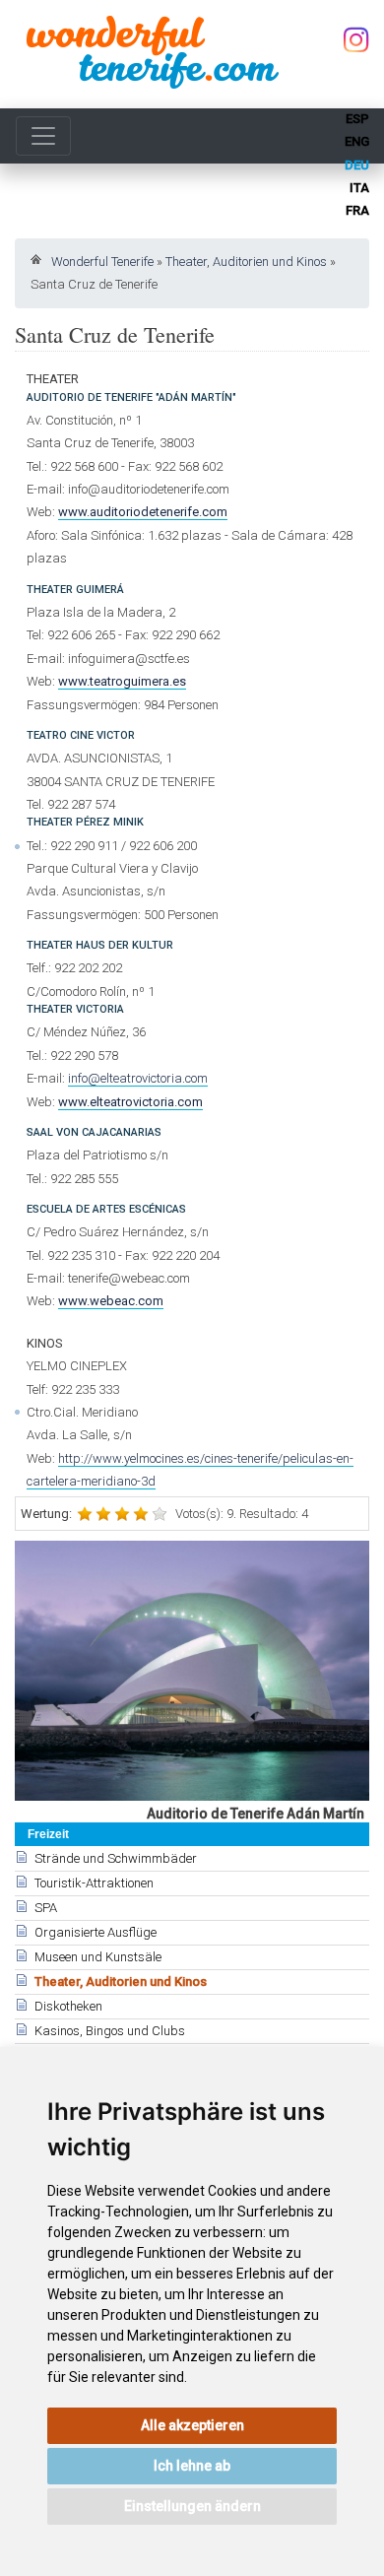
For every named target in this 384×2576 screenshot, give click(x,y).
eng (357, 141)
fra (357, 210)
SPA (46, 1908)
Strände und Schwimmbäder (116, 1858)
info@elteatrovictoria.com (138, 1078)
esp (357, 119)
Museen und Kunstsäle (98, 1957)
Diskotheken (68, 2006)
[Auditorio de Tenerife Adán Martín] (192, 1670)
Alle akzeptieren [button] (192, 2425)
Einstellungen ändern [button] (192, 2506)
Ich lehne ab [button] (192, 2466)
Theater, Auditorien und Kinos (246, 262)
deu (357, 165)
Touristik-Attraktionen (94, 1883)
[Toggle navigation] (43, 136)
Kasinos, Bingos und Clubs (110, 2031)
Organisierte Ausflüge (96, 1932)
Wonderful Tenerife (102, 262)
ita (359, 188)
